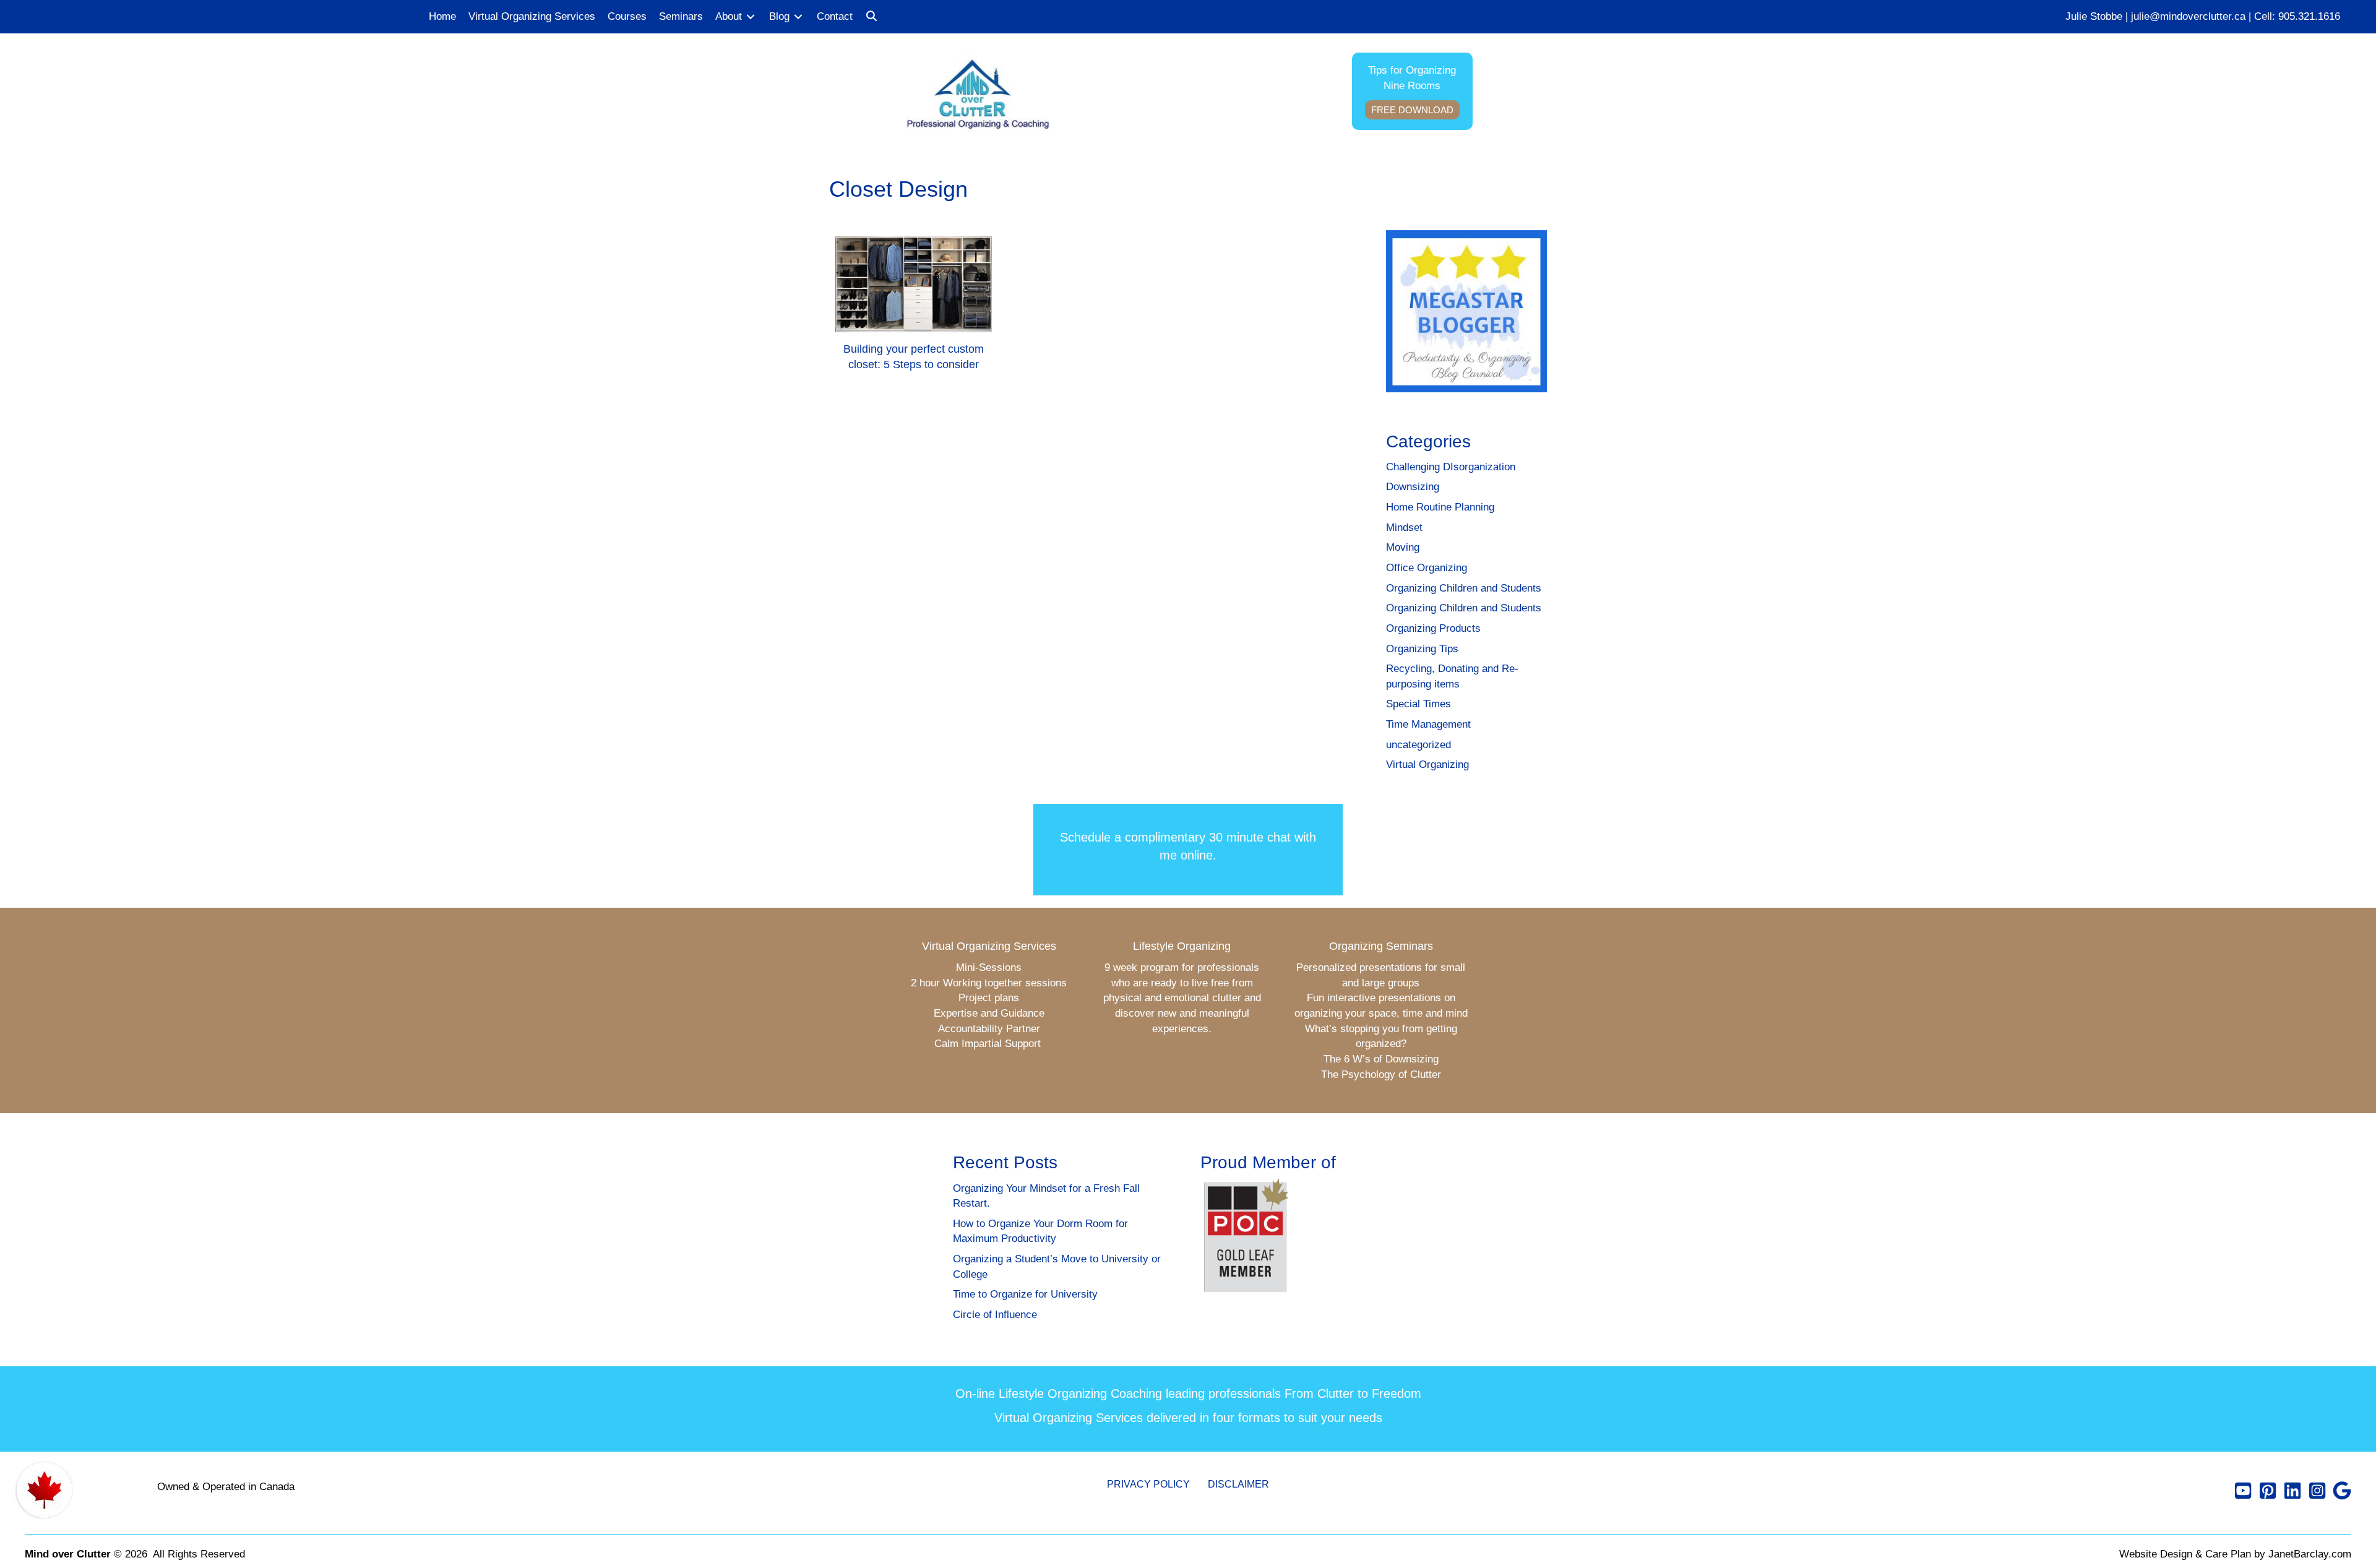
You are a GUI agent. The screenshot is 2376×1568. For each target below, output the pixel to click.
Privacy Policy (1148, 1484)
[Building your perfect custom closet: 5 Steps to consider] (914, 309)
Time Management (1428, 724)
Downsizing (1413, 487)
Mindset (1404, 528)
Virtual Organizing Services (989, 946)
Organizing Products (1433, 628)
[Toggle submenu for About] (751, 17)
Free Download (1412, 110)
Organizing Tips (1422, 649)
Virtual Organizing (1427, 765)
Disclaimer (1238, 1484)
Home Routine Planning (1440, 507)
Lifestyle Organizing (1182, 946)
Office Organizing (1427, 568)
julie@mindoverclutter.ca (2188, 16)
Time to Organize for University (1025, 1294)
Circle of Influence (995, 1315)
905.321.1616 (2309, 16)
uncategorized (1418, 745)
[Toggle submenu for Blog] (798, 17)
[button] (872, 17)
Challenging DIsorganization (1451, 467)
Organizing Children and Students (1464, 588)
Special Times (1418, 704)
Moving (1403, 547)
